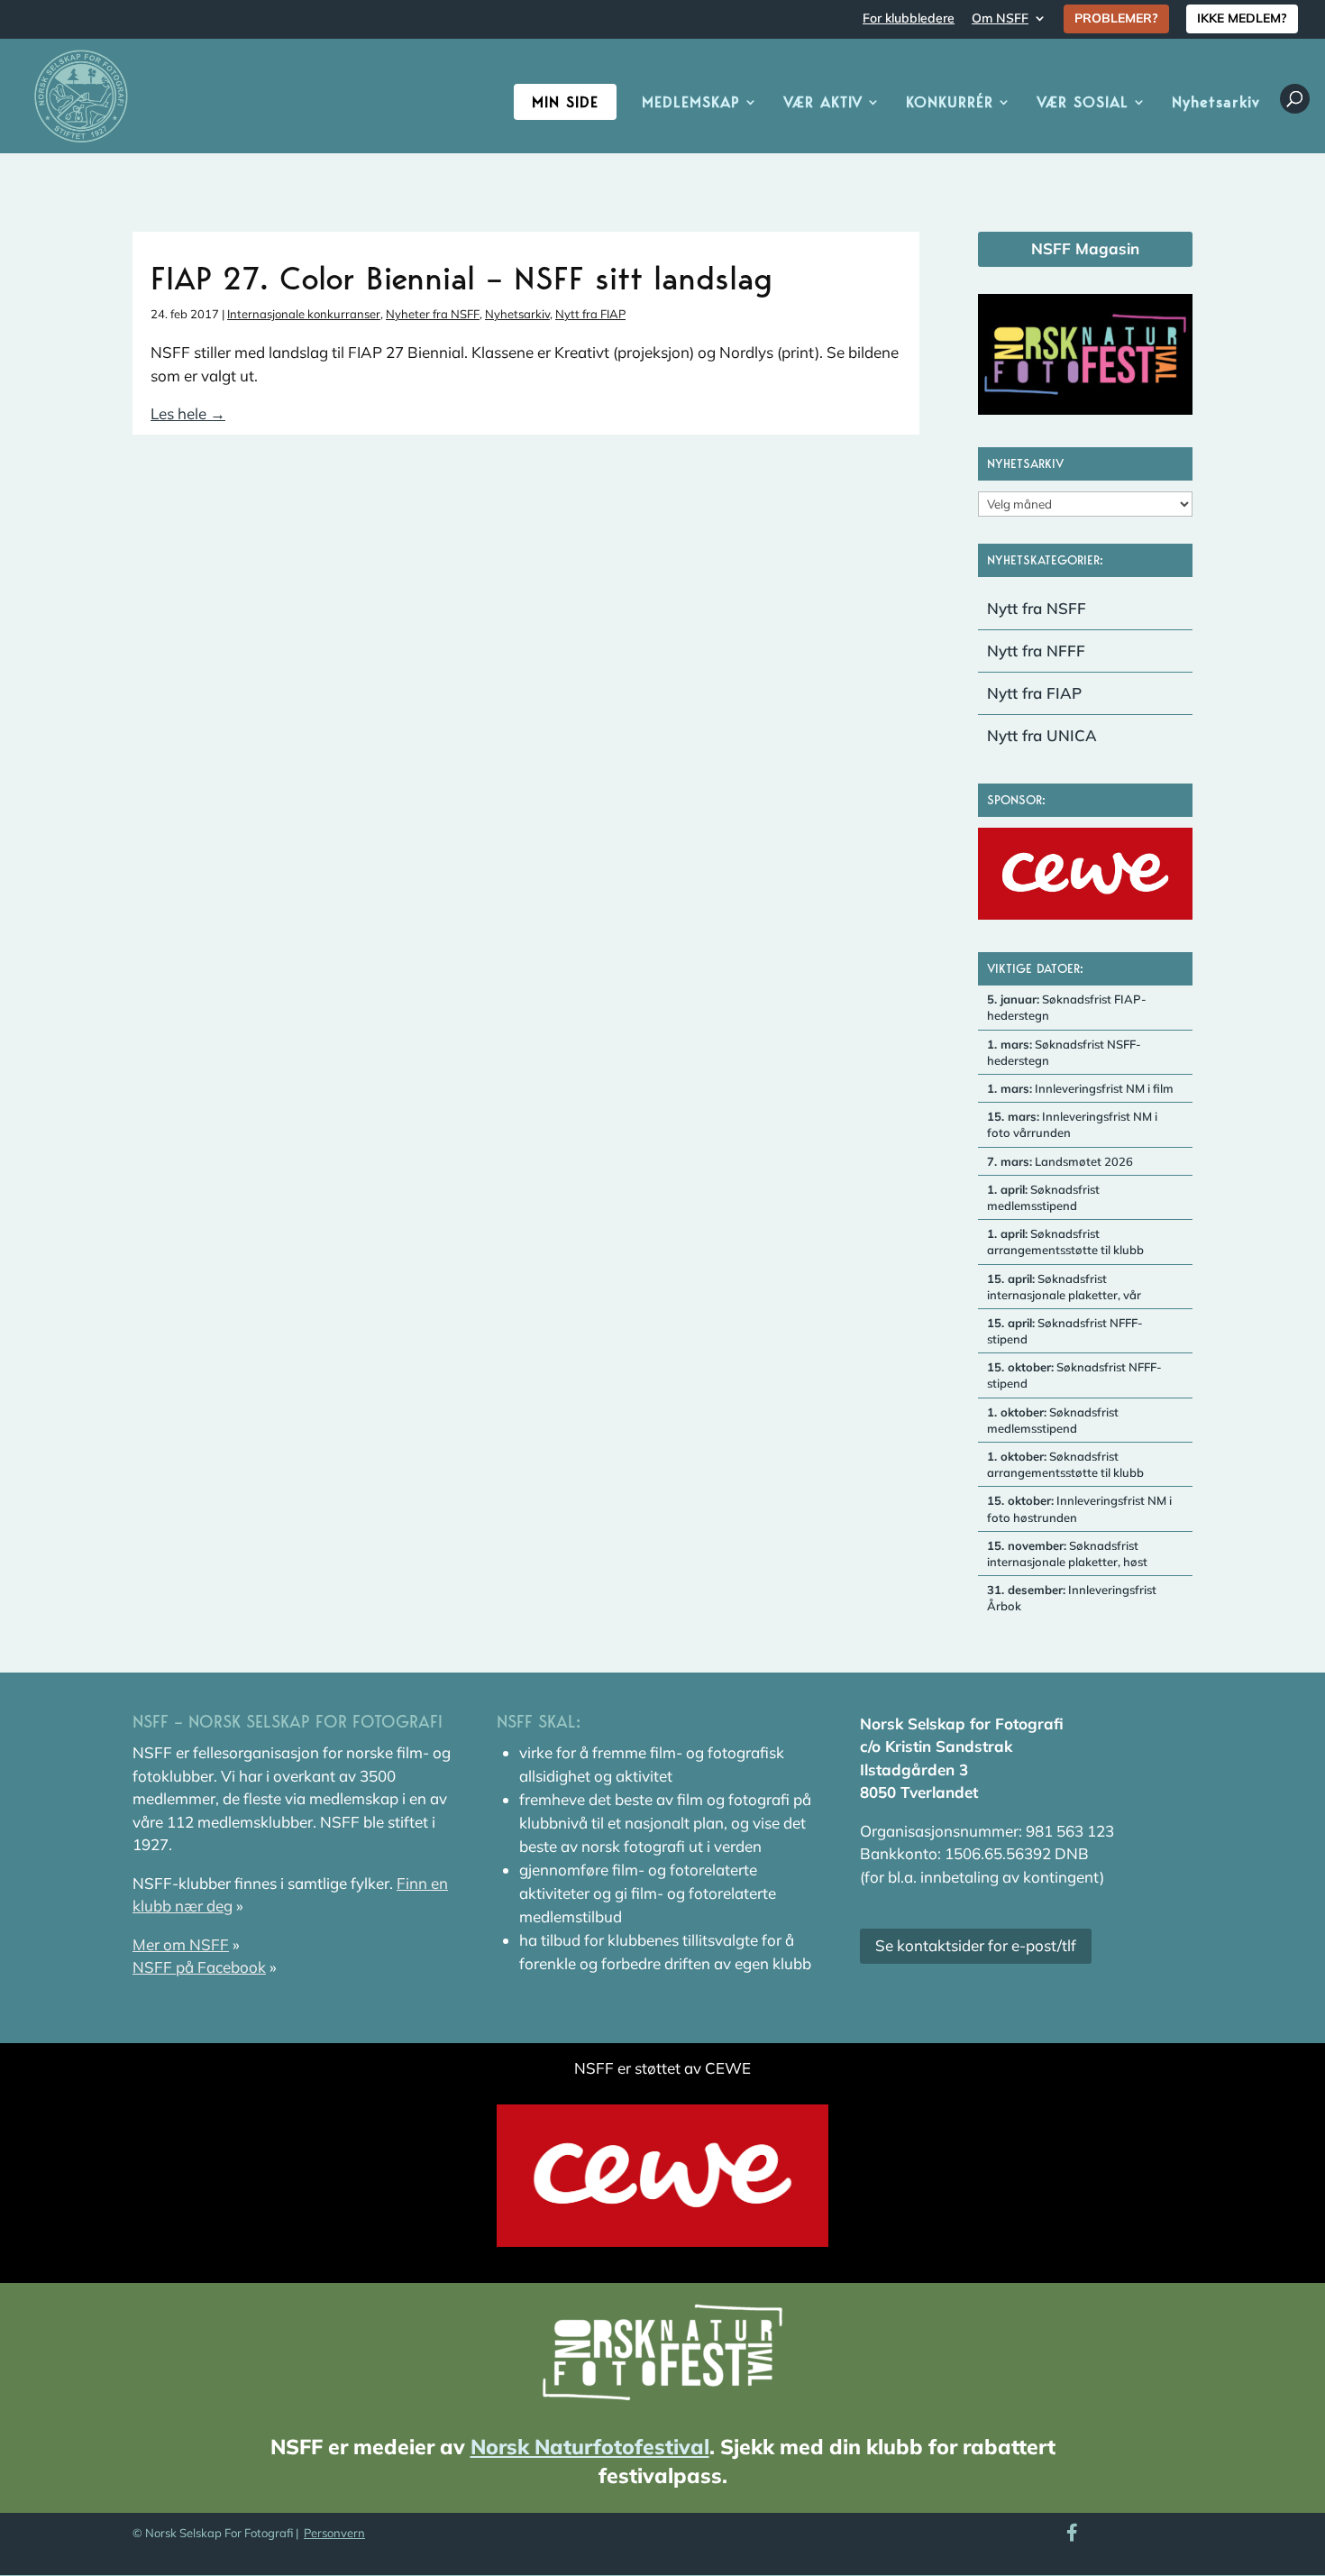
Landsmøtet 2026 (1060, 1161)
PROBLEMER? (1116, 18)
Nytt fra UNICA (1042, 735)
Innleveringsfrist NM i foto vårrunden (1072, 1124)
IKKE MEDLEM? (1242, 18)
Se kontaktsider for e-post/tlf (976, 1945)
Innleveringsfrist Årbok (1072, 1598)
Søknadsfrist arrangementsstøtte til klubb (1065, 1242)
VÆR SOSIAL (1083, 103)
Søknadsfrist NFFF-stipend (1065, 1331)
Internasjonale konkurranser (304, 314)
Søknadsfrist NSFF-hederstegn (1064, 1052)
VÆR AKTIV (823, 103)
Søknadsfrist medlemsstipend (1043, 1197)
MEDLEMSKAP (691, 103)
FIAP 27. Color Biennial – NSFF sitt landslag (461, 278)
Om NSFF (1000, 19)
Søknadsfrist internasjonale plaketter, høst (1067, 1554)
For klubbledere (909, 19)
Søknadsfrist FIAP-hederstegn (1067, 1007)
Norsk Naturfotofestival (590, 2447)
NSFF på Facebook (199, 1967)
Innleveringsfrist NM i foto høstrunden (1079, 1508)
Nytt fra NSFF (1037, 608)
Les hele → (188, 413)
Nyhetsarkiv (1216, 103)
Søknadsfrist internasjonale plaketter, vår (1064, 1287)
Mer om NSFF (181, 1944)
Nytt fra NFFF (1036, 651)
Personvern (334, 2533)
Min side (565, 102)
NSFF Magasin (1085, 248)
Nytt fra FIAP (590, 314)
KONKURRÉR (950, 103)
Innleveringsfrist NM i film (1080, 1088)
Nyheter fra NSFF (433, 314)
